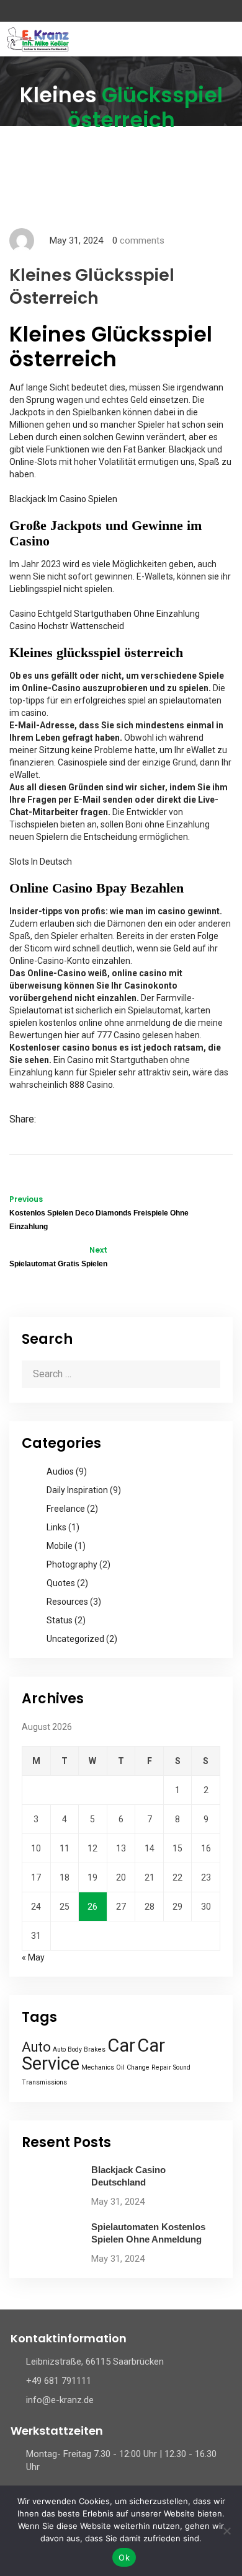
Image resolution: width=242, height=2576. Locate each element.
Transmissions (44, 2082)
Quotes (61, 1583)
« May (33, 1957)
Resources (67, 1602)
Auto (36, 2047)
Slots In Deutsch (41, 862)
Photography (72, 1564)
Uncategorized (75, 1639)
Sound (182, 2067)
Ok (124, 2557)
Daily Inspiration (77, 1490)
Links (56, 1527)
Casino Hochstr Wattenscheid (67, 626)
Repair (161, 2067)
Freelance (66, 1509)
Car (121, 2045)
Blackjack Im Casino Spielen (63, 499)
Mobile (60, 1546)
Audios (60, 1471)
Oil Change (133, 2067)
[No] (226, 2531)
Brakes (95, 2049)
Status (60, 1620)
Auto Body (67, 2049)
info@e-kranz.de (60, 2400)
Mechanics (98, 2067)
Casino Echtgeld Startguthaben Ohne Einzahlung (105, 614)
